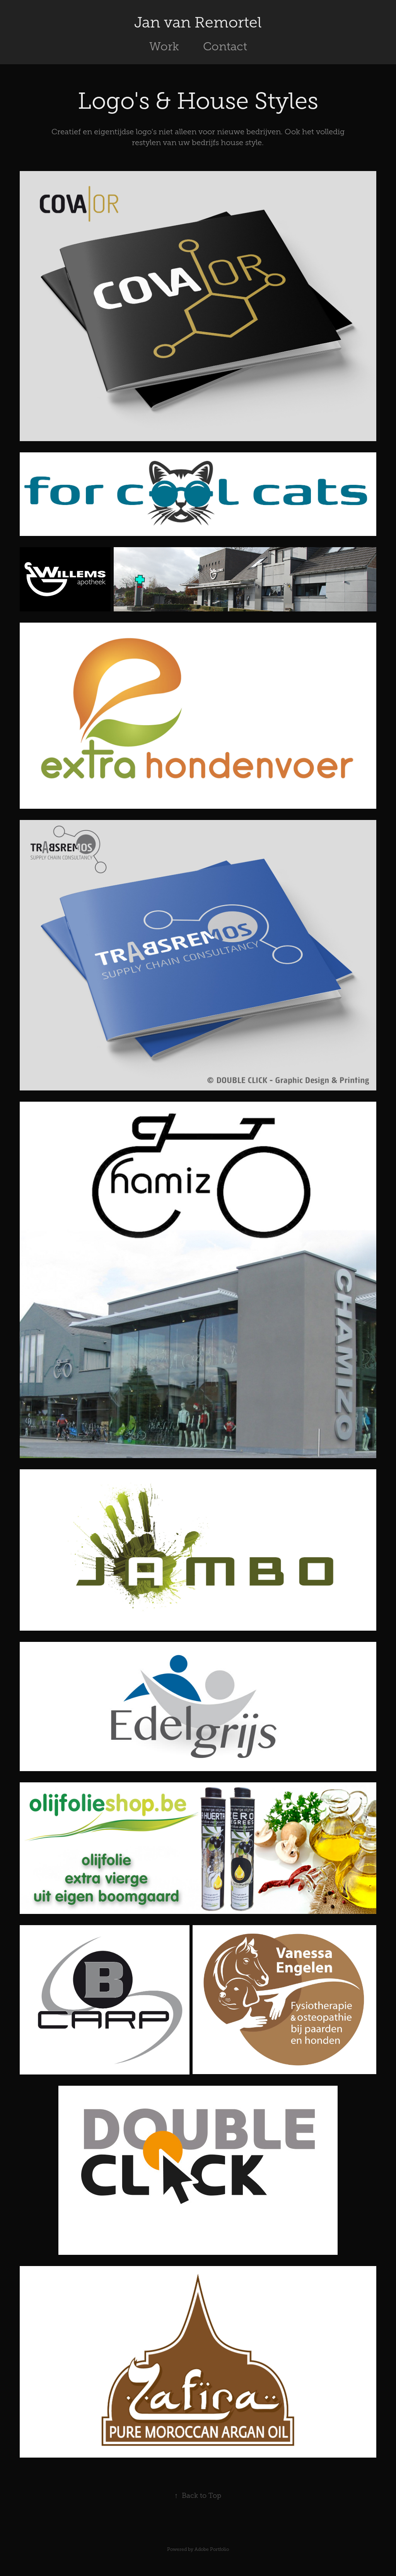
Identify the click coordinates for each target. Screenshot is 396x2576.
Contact (225, 46)
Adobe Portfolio (212, 2549)
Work (164, 46)
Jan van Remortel (198, 22)
